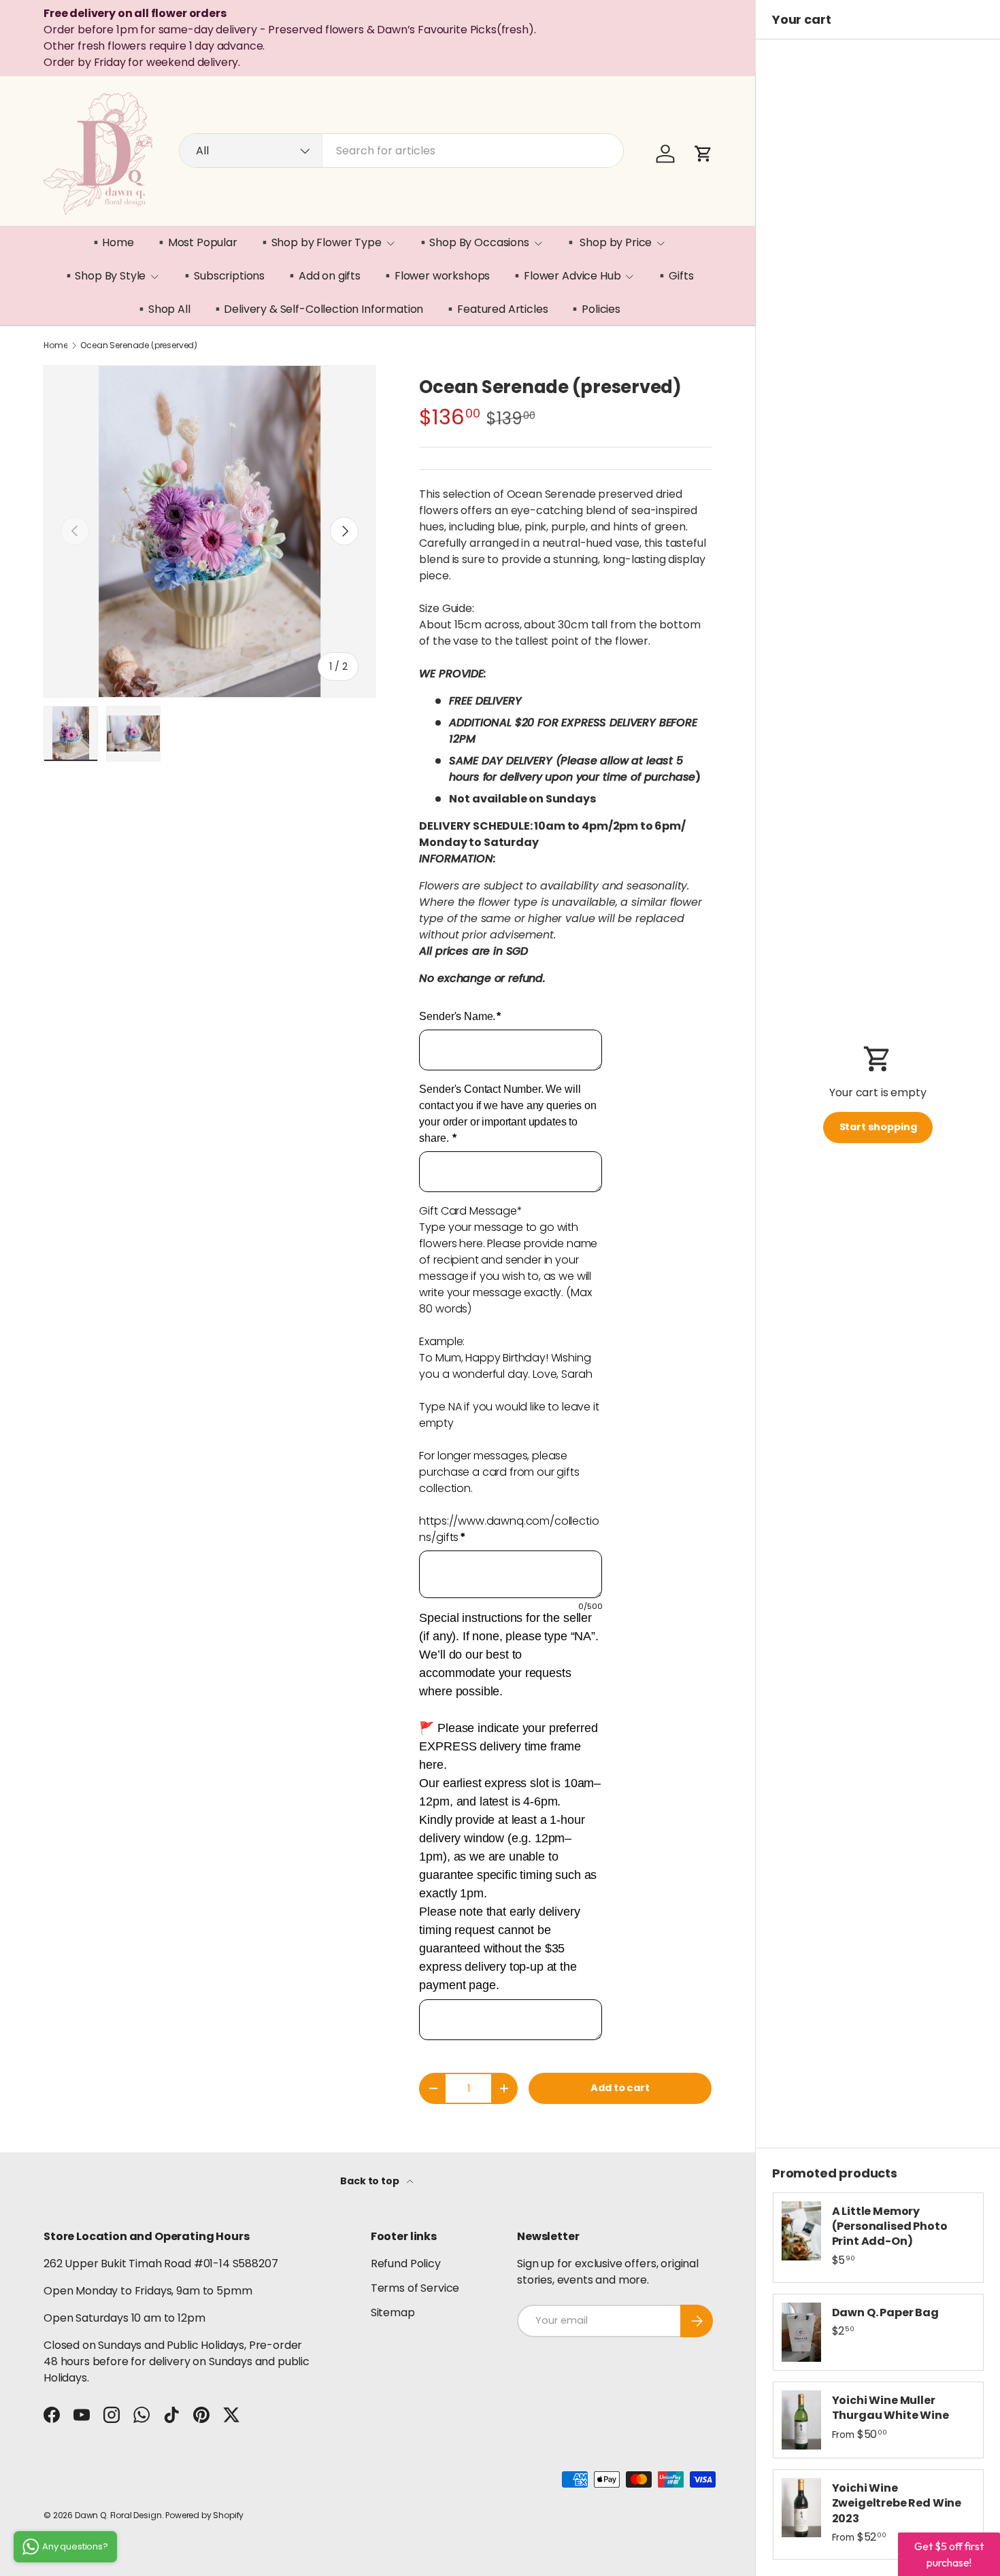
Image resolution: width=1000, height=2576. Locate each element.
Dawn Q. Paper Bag (885, 2312)
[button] (703, 154)
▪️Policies (594, 309)
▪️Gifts (674, 276)
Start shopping (878, 1127)
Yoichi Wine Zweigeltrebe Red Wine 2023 (897, 2503)
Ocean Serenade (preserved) (139, 345)
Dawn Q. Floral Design (118, 2515)
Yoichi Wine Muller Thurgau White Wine (890, 2408)
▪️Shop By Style (104, 276)
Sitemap (393, 2312)
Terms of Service (415, 2288)
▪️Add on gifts (323, 276)
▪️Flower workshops (435, 276)
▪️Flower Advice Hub (565, 276)
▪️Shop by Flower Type (320, 242)
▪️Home (112, 242)
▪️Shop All (163, 309)
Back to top (370, 2181)
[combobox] (401, 151)
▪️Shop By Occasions (473, 242)
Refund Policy (406, 2264)
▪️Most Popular (196, 242)
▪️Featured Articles (496, 309)
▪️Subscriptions (222, 276)
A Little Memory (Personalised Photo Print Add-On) (890, 2226)
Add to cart (620, 2088)
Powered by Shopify (204, 2515)
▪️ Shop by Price (608, 242)
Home (55, 345)
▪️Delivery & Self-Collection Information (317, 309)
